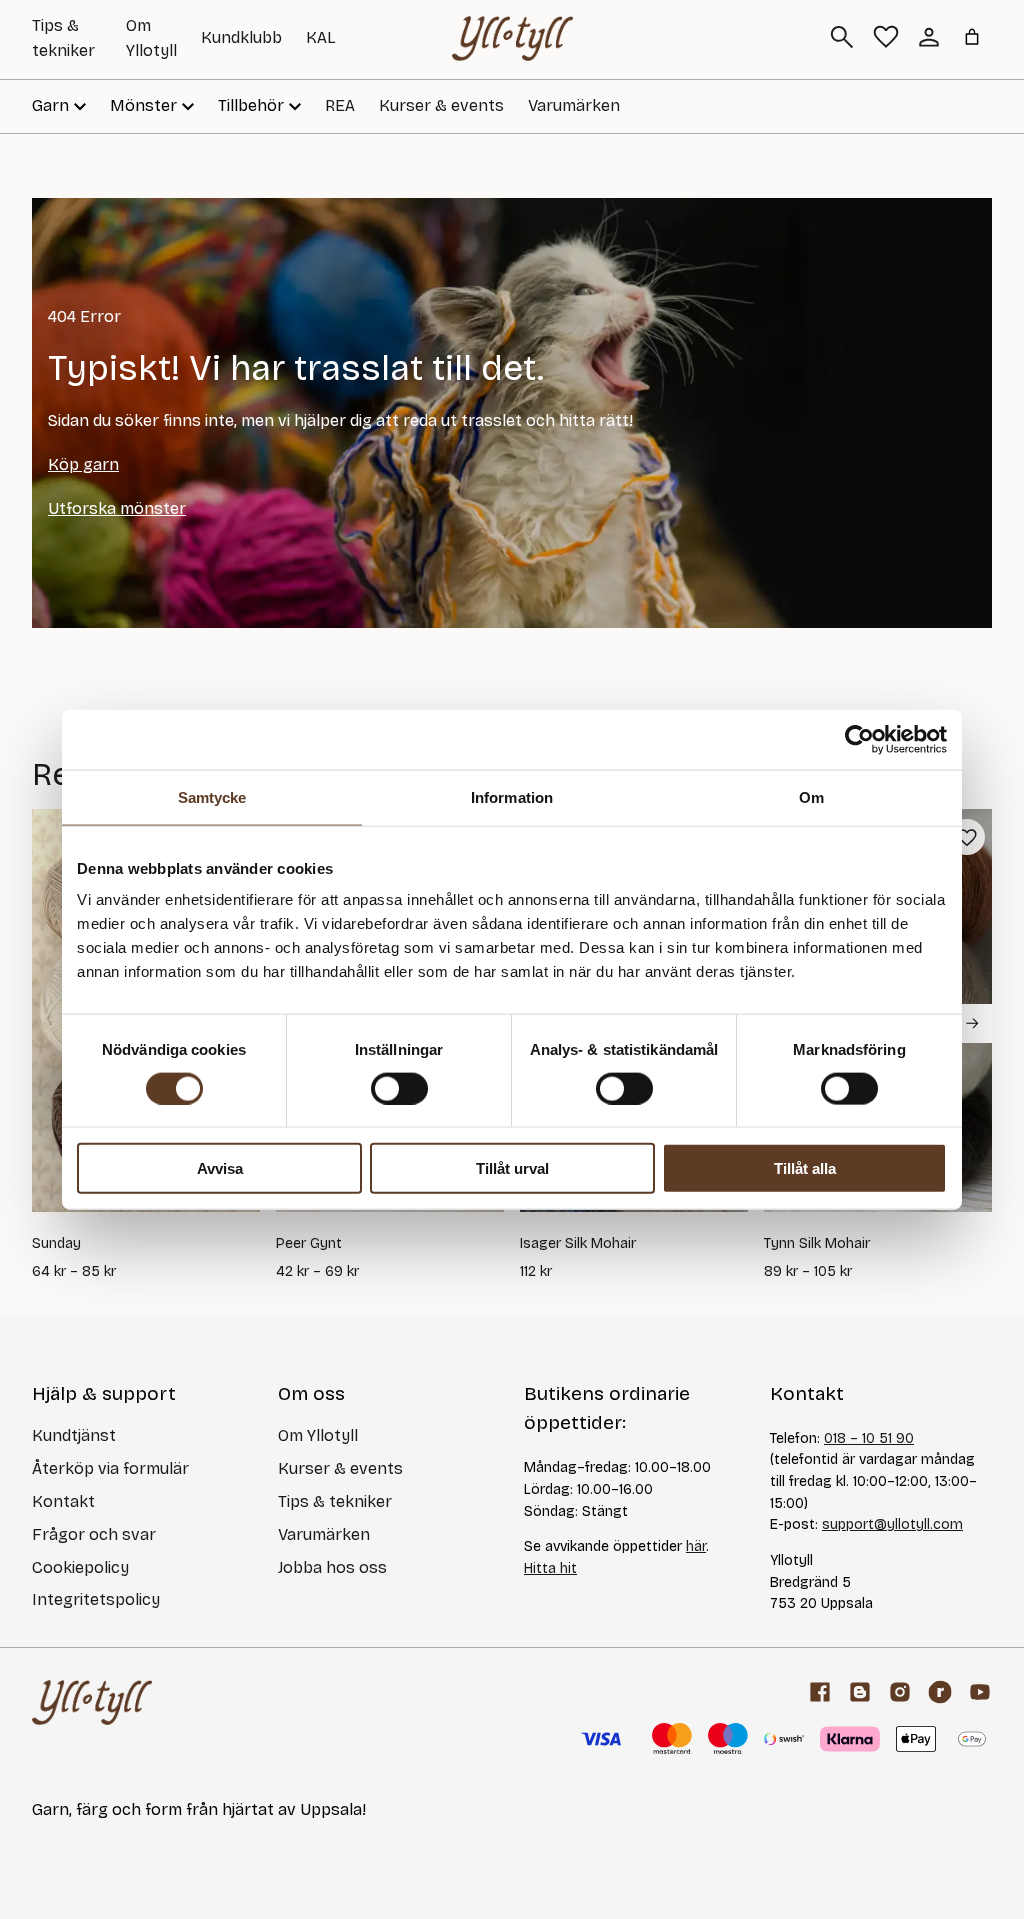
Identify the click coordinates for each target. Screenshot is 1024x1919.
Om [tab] (811, 796)
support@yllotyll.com (892, 1524)
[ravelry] (940, 1692)
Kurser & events (441, 105)
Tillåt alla (805, 1168)
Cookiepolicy (80, 1567)
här (696, 1546)
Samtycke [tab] (212, 796)
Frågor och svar (94, 1534)
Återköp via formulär (110, 1468)
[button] (967, 837)
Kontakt (63, 1501)
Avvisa (220, 1168)
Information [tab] (512, 796)
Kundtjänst (74, 1435)
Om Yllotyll (318, 1435)
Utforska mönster (117, 508)
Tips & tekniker (335, 1501)
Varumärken (574, 105)
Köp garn (83, 464)
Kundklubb (241, 37)
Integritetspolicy (96, 1599)
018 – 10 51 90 (869, 1438)
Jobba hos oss (332, 1567)
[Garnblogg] (860, 1692)
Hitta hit (550, 1568)
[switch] (399, 1088)
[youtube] (980, 1692)
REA (340, 105)
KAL (321, 37)
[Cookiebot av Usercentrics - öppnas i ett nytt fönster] (859, 739)
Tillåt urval (512, 1168)
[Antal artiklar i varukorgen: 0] (972, 37)
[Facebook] (820, 1692)
